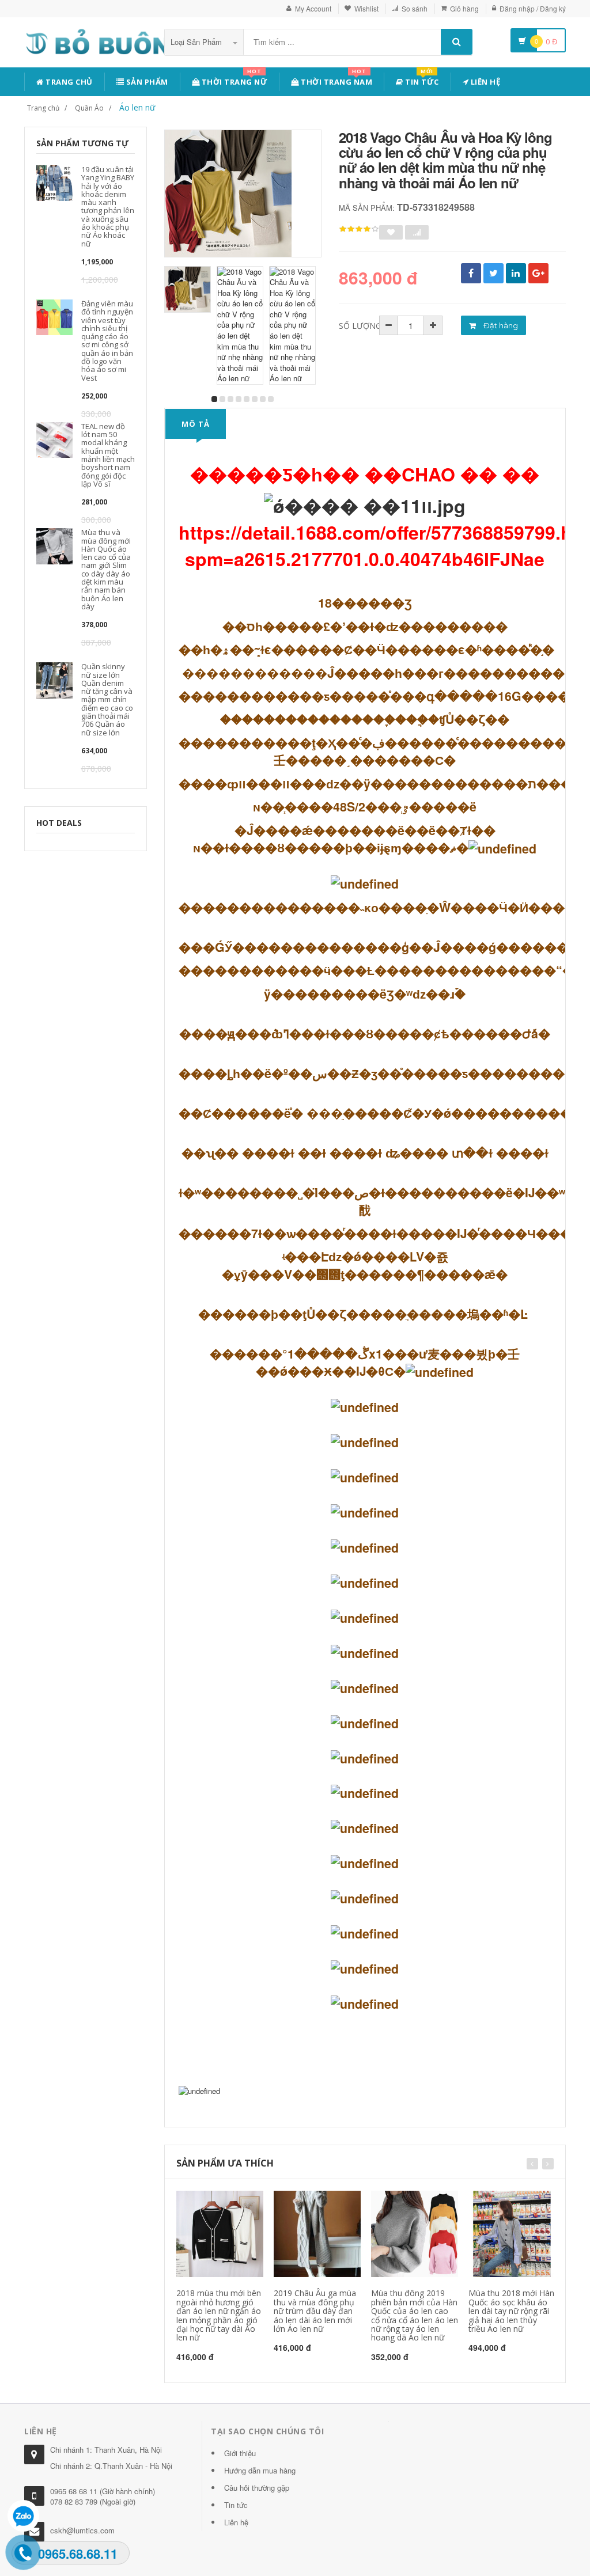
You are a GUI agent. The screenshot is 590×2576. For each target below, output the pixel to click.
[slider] (359, 229)
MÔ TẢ (196, 424)
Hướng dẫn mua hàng (260, 2470)
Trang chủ (68, 82)
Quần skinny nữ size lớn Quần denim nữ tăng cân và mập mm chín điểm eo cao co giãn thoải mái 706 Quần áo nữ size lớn (107, 699)
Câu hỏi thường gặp (257, 2488)
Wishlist (366, 8)
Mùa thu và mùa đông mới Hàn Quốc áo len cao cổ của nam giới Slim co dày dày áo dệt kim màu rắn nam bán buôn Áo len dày (106, 569)
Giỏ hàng (464, 8)
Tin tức (421, 80)
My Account (313, 8)
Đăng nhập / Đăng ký (533, 8)
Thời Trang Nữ (233, 80)
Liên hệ (484, 82)
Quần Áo (89, 108)
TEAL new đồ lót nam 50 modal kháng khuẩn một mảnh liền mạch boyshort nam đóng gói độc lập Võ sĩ (108, 455)
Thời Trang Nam (336, 80)
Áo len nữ (137, 107)
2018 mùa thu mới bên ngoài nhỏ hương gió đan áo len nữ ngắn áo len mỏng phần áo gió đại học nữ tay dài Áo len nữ (219, 2315)
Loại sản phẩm (197, 42)
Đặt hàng (500, 325)
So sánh (415, 8)
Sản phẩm (146, 82)
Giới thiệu (240, 2453)
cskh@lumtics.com (82, 2530)
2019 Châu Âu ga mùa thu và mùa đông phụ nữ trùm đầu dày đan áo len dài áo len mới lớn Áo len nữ (315, 2311)
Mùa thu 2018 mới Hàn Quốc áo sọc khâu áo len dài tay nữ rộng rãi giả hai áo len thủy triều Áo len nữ (511, 2311)
